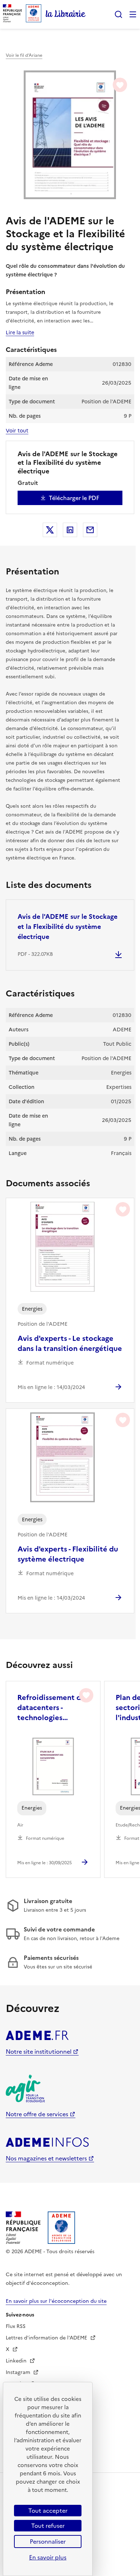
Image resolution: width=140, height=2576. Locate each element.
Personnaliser (48, 2541)
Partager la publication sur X (50, 530)
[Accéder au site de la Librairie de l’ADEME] (66, 14)
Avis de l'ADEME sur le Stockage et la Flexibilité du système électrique (67, 927)
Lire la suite (20, 333)
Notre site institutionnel (39, 2052)
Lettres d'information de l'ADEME (47, 2338)
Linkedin (17, 2361)
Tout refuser (48, 2526)
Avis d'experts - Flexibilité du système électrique (68, 1554)
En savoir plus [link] (48, 2557)
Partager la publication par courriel (90, 530)
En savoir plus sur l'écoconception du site (56, 2301)
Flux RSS (16, 2326)
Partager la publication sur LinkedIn (70, 530)
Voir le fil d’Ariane (24, 55)
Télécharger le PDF (74, 498)
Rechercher (118, 14)
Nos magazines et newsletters (46, 2158)
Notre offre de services (37, 2114)
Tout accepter (48, 2511)
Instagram (19, 2372)
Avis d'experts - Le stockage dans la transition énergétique (70, 1343)
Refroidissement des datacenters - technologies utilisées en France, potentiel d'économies (53, 1708)
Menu (133, 14)
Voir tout (17, 431)
